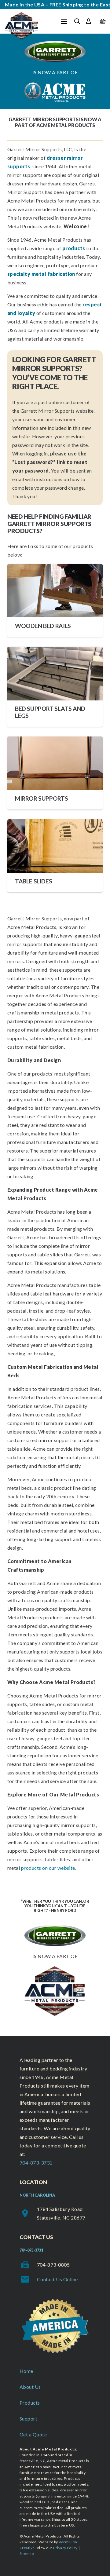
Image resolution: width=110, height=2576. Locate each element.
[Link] (88, 21)
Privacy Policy (65, 2548)
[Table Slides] (55, 856)
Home (26, 2371)
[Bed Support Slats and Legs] (55, 687)
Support (28, 2419)
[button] (64, 21)
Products (30, 2403)
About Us (30, 2387)
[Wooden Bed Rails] (55, 600)
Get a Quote (33, 2434)
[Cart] (103, 21)
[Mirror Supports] (55, 773)
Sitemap (27, 2554)
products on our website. (49, 1868)
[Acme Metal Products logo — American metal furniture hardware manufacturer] (22, 26)
